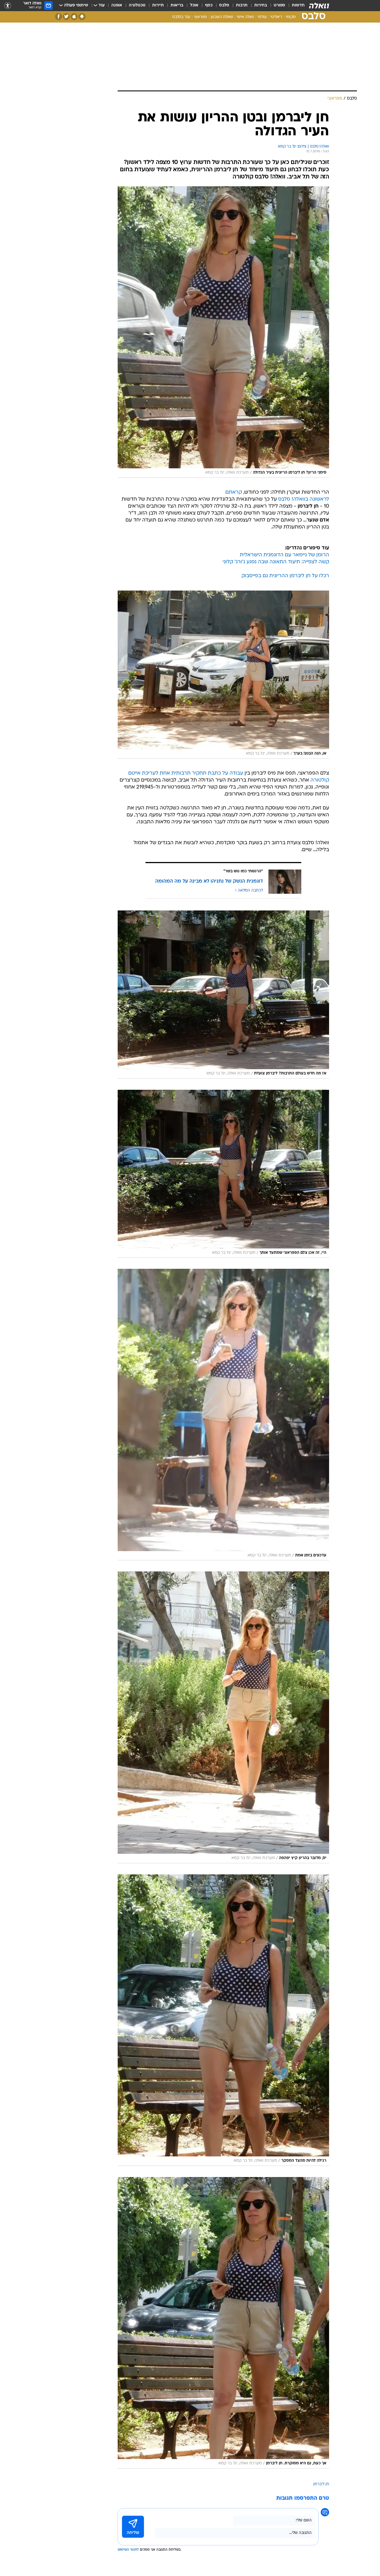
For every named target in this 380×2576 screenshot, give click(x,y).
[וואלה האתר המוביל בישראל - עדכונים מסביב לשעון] (319, 6)
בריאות (177, 5)
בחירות (261, 5)
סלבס (224, 5)
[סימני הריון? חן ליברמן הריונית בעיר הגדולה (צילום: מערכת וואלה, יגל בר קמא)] (223, 332)
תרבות (242, 5)
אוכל (194, 5)
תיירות (158, 5)
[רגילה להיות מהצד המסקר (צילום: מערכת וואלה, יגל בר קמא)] (223, 2020)
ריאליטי (276, 17)
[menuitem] (295, 6)
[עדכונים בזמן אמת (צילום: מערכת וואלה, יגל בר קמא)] (223, 1415)
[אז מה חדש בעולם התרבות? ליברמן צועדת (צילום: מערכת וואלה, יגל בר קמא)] (223, 995)
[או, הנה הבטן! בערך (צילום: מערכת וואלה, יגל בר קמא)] (223, 675)
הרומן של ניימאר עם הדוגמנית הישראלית (284, 555)
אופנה (117, 5)
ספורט (279, 5)
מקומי (291, 17)
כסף (209, 5)
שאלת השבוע (222, 17)
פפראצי (200, 17)
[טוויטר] (66, 17)
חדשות (298, 5)
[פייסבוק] (59, 17)
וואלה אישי (245, 17)
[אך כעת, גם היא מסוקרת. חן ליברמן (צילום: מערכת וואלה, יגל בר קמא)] (223, 2323)
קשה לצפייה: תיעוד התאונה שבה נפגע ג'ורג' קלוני (276, 562)
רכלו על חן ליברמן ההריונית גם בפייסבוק (285, 576)
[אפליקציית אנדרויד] (82, 17)
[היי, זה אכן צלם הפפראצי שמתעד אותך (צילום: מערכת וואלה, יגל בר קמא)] (223, 1174)
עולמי (262, 17)
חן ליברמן (321, 2484)
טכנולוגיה (137, 5)
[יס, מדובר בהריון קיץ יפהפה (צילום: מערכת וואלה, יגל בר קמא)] (223, 1717)
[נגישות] (8, 6)
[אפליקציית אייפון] (74, 17)
